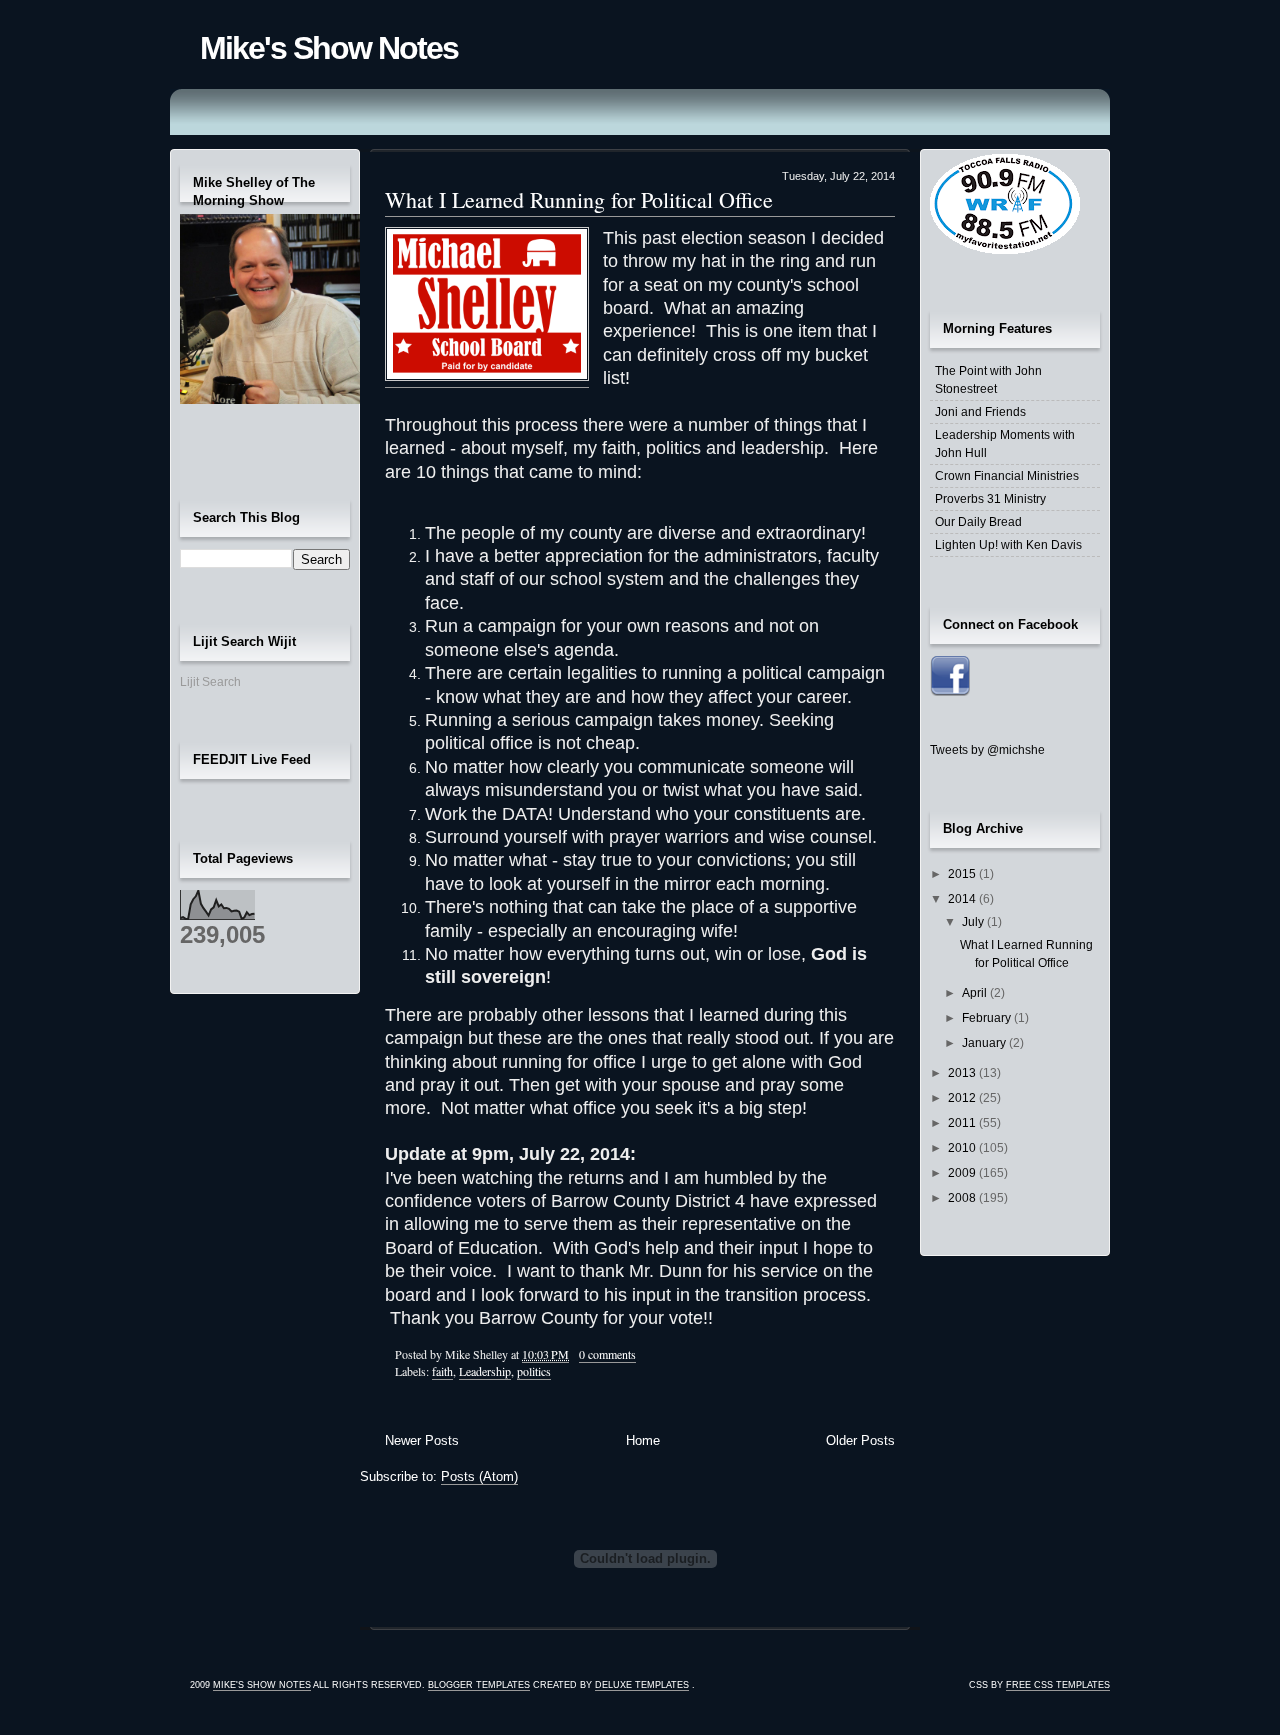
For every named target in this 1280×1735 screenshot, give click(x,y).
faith (442, 1371)
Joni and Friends (980, 412)
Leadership (485, 1371)
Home (643, 1440)
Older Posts (860, 1440)
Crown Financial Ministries (1007, 476)
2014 (963, 899)
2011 (963, 1123)
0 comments (607, 1354)
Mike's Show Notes (329, 48)
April (976, 993)
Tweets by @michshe (987, 750)
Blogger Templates (479, 1685)
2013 (963, 1073)
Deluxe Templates (642, 1685)
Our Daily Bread (978, 522)
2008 (963, 1198)
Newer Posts (422, 1440)
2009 (963, 1173)
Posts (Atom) (479, 1476)
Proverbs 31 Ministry (990, 499)
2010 (963, 1148)
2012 (963, 1098)
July (974, 922)
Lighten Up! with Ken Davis (1008, 545)
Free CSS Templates (1058, 1685)
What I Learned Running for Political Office (579, 199)
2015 (963, 874)
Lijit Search (210, 682)
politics (534, 1371)
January (985, 1043)
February (988, 1018)
